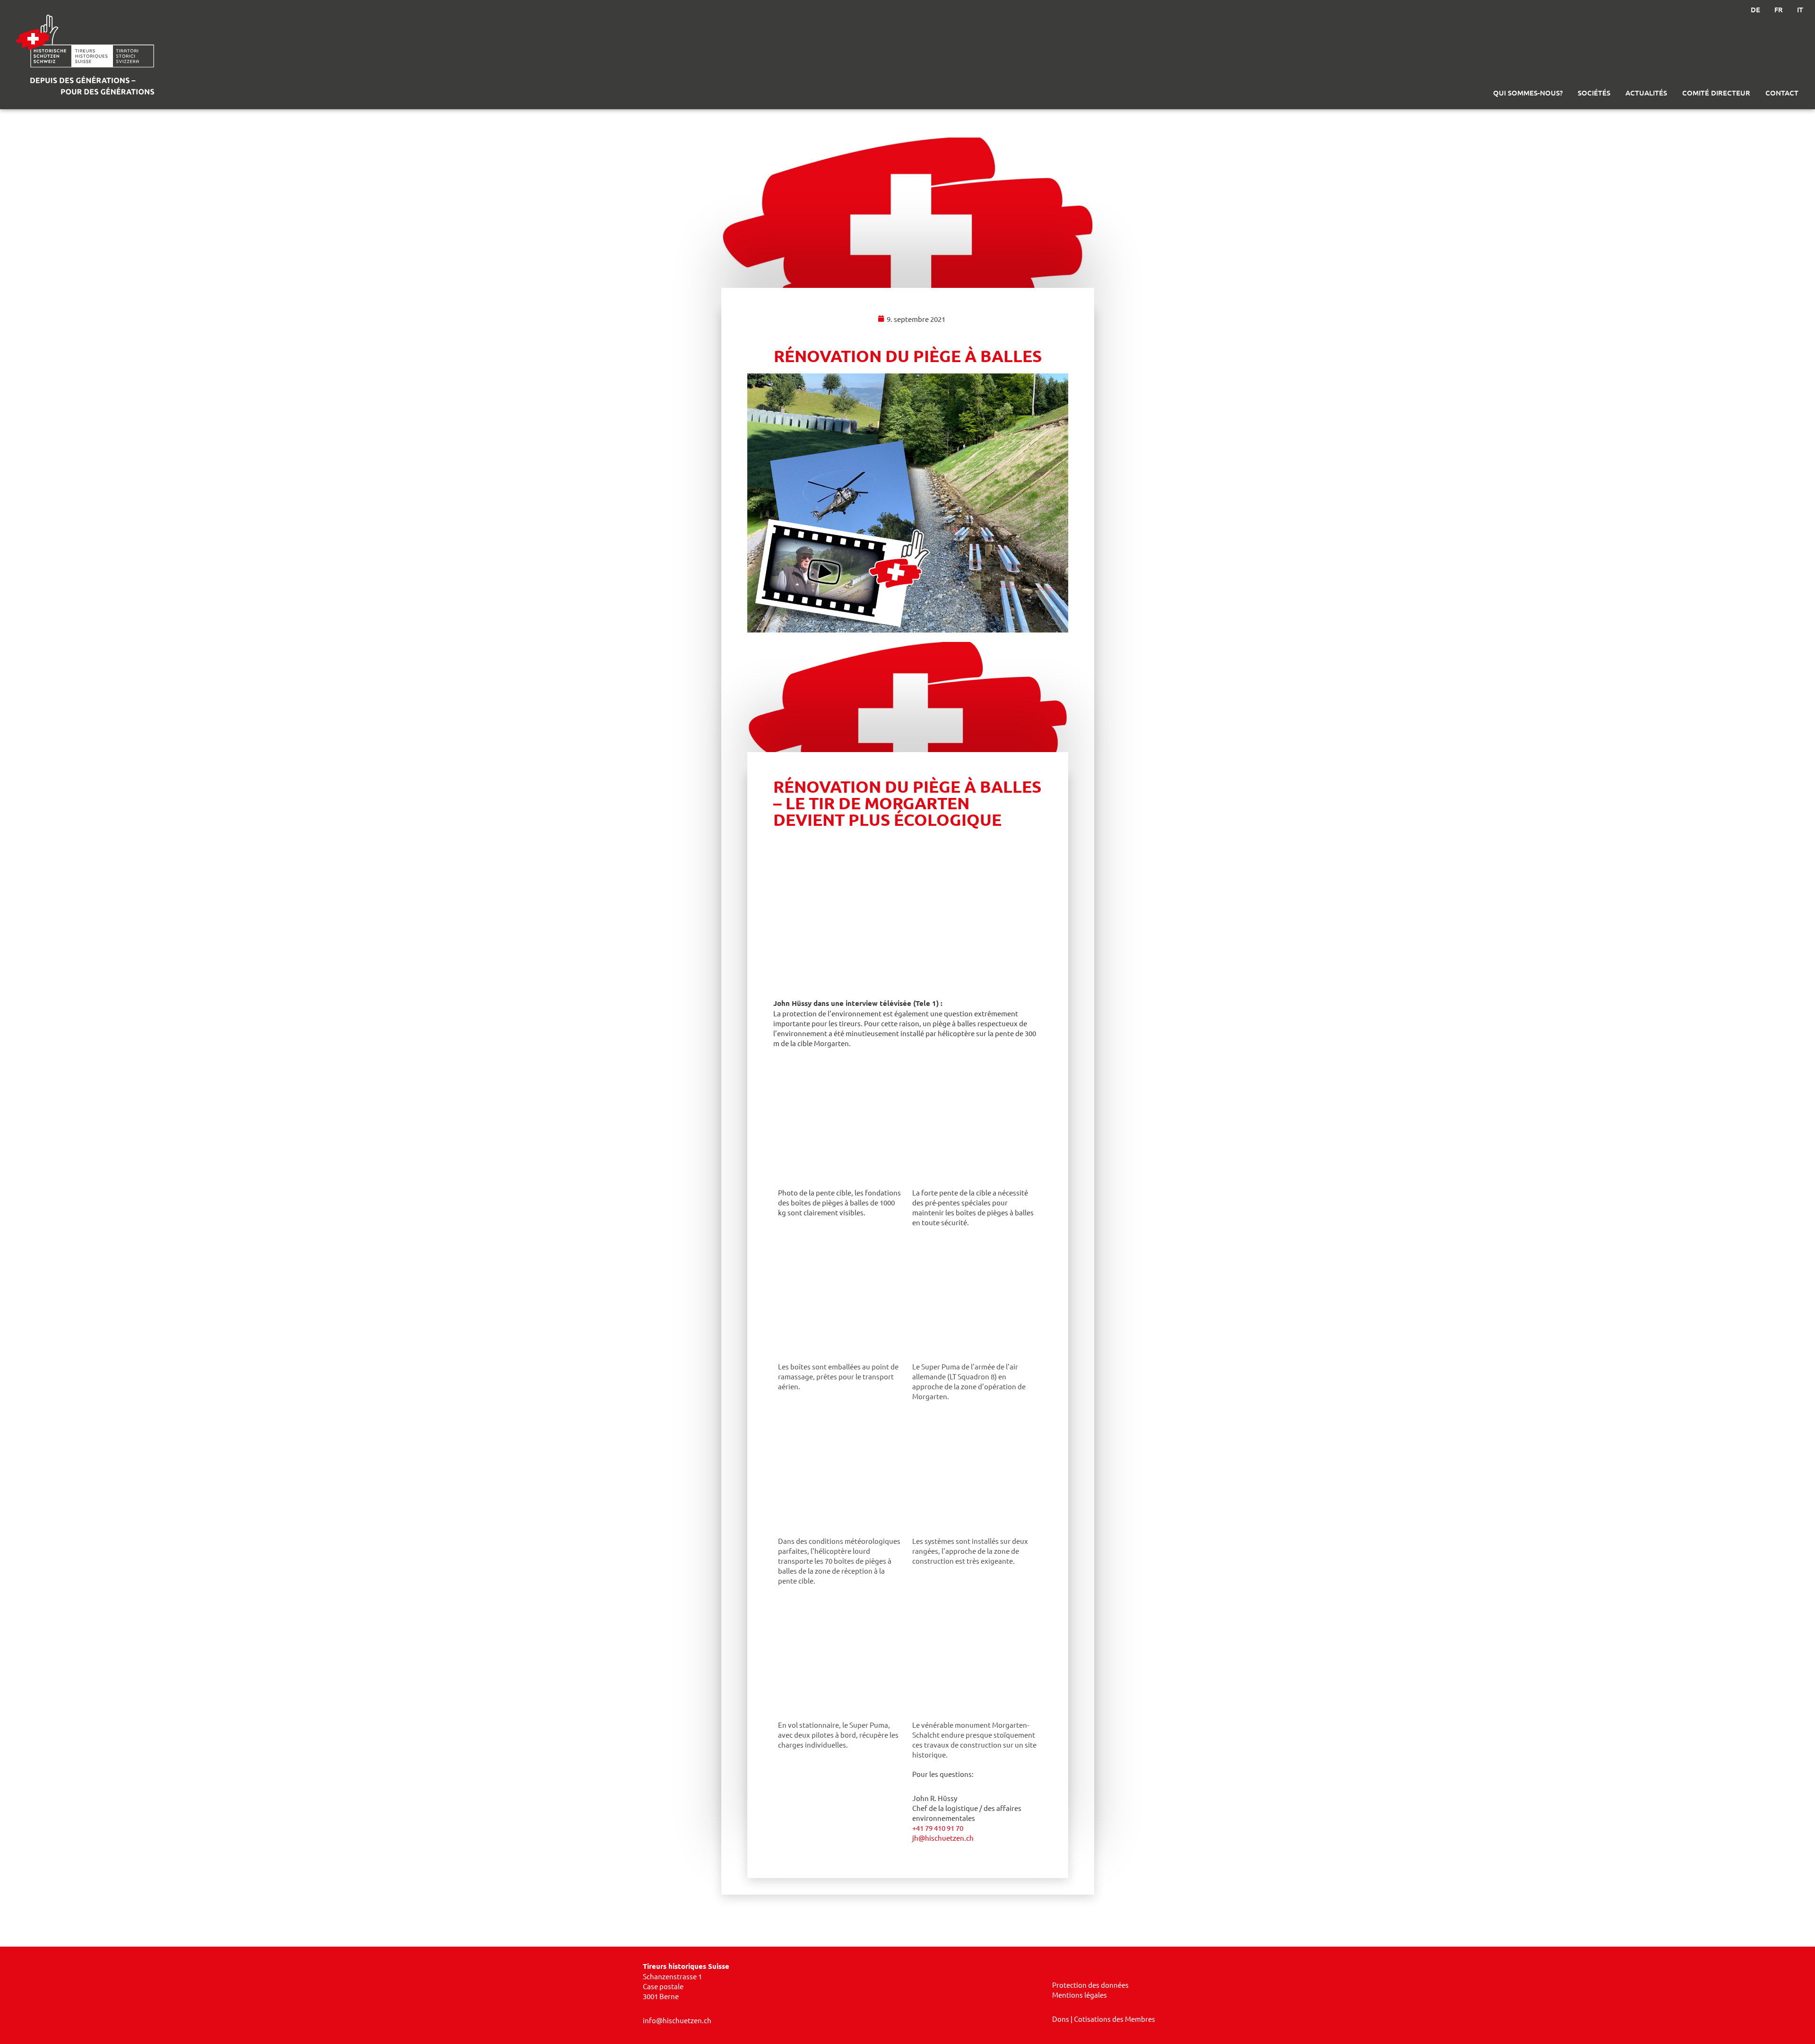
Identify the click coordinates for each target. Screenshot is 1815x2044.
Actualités (1646, 93)
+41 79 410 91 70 (938, 1828)
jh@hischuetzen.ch (943, 1838)
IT (1800, 9)
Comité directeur (1716, 93)
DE (1755, 9)
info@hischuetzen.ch (677, 2020)
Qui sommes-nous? (1528, 93)
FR (1779, 9)
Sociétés (1594, 93)
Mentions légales (1080, 1995)
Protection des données (1090, 1985)
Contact (1782, 93)
